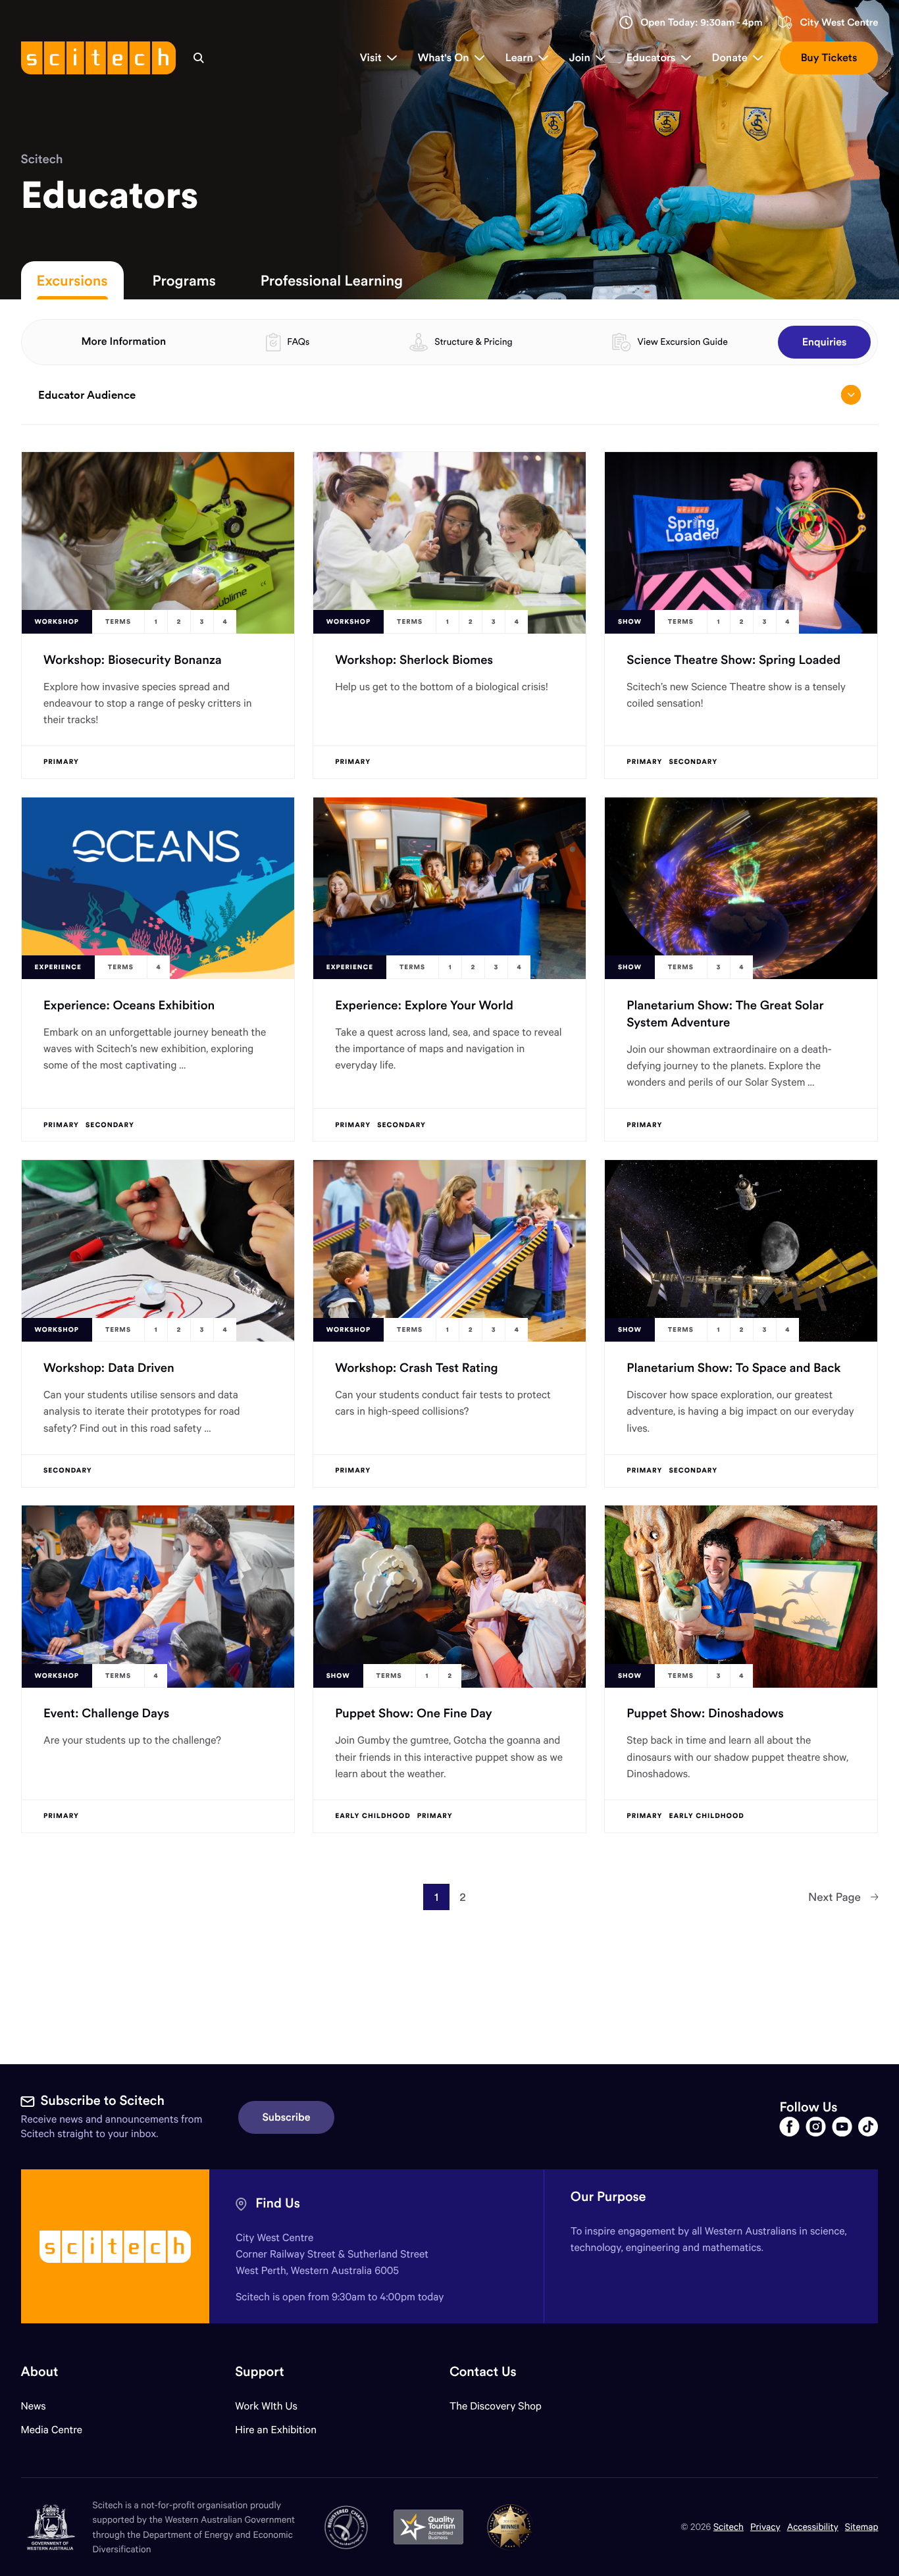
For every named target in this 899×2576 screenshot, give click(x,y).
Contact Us (483, 2372)
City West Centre (839, 23)
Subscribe (287, 2117)
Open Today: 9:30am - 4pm (702, 23)
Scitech (42, 159)
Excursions (72, 280)
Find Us (278, 2203)
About (40, 2372)
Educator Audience (87, 395)
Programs (184, 280)
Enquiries (825, 342)
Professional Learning (332, 280)
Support (259, 2372)
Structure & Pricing (473, 341)
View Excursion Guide (682, 341)
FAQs (298, 341)
